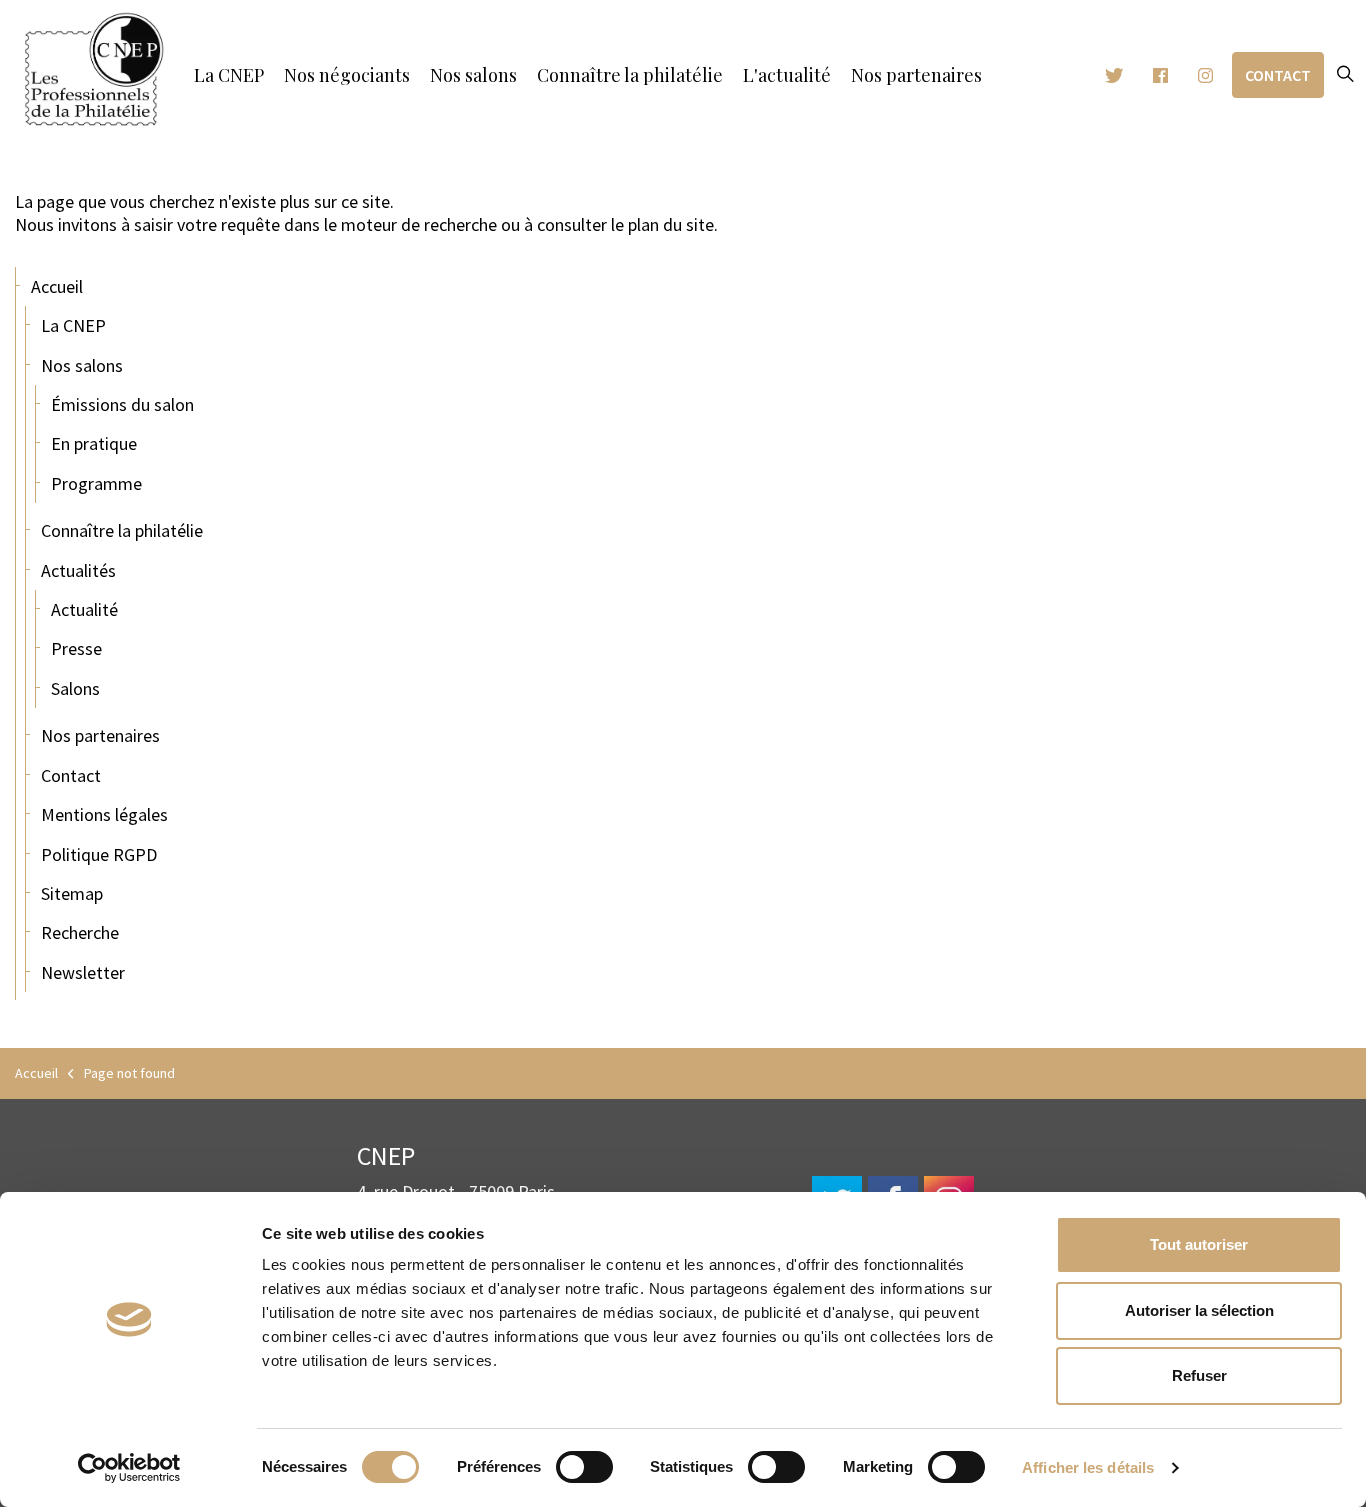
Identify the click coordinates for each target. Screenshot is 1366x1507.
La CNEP (229, 75)
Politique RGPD (99, 854)
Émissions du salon (122, 404)
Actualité (84, 609)
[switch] (584, 1467)
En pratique (94, 443)
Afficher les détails (1088, 1467)
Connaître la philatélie (630, 75)
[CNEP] (94, 70)
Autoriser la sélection (1199, 1310)
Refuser (1199, 1375)
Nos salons (473, 75)
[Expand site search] (1345, 75)
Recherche (80, 932)
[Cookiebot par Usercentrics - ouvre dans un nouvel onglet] (129, 1468)
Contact (1278, 75)
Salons (75, 688)
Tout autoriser (1199, 1244)
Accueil (57, 286)
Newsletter (83, 972)
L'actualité (787, 75)
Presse (76, 648)
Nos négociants (347, 75)
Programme (96, 483)
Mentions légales (104, 814)
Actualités (78, 570)
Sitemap (72, 893)
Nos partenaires (916, 75)
